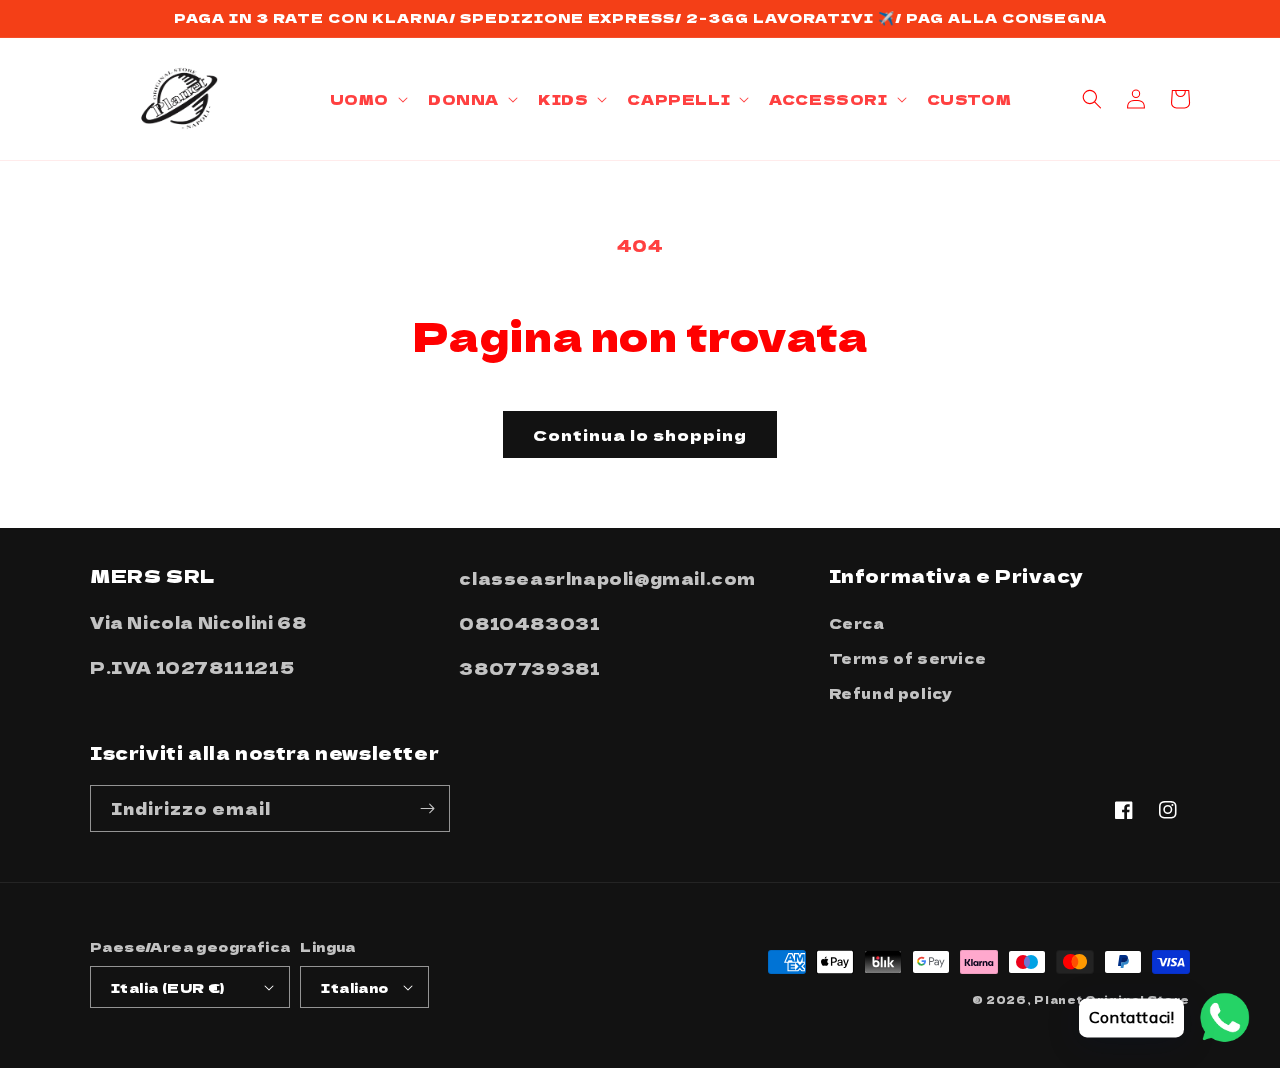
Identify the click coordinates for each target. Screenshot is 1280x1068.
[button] (367, 99)
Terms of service (908, 658)
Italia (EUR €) (168, 987)
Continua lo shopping (640, 434)
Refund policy (891, 693)
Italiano (354, 987)
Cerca (857, 623)
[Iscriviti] (427, 808)
